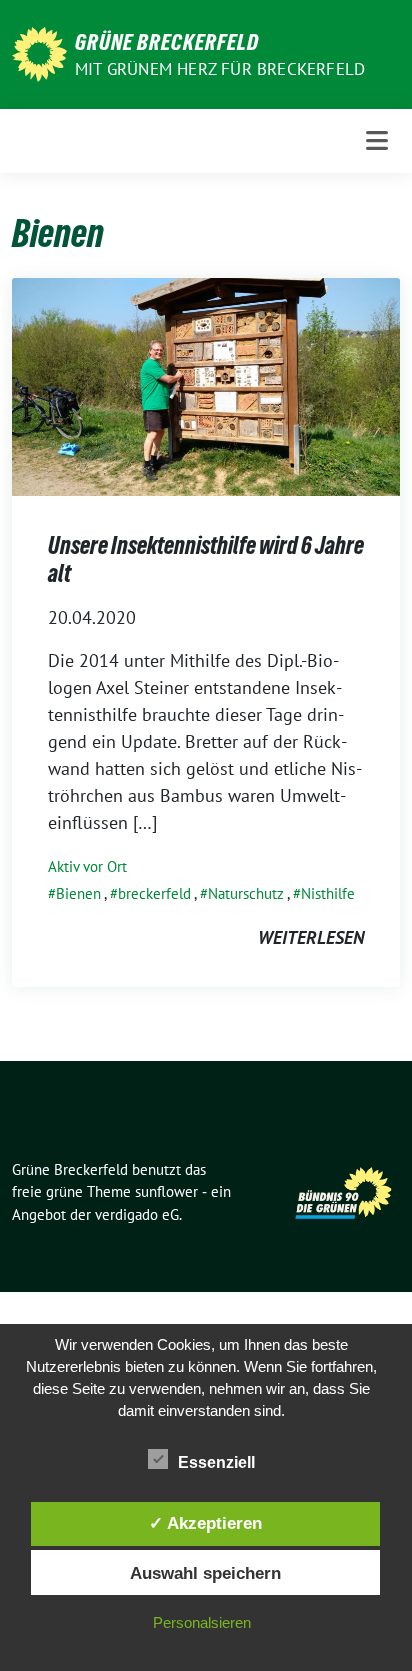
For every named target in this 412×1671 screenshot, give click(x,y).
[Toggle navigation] (377, 140)
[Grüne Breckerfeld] (39, 52)
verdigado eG (137, 1214)
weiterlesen (311, 937)
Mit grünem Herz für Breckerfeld (220, 69)
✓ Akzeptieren (205, 1523)
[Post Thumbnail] (206, 385)
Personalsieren (202, 1622)
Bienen (78, 893)
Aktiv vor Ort (87, 866)
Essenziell (216, 1462)
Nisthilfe (328, 893)
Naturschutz (246, 893)
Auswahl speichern (205, 1573)
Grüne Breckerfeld (167, 42)
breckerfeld (154, 893)
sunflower (166, 1191)
